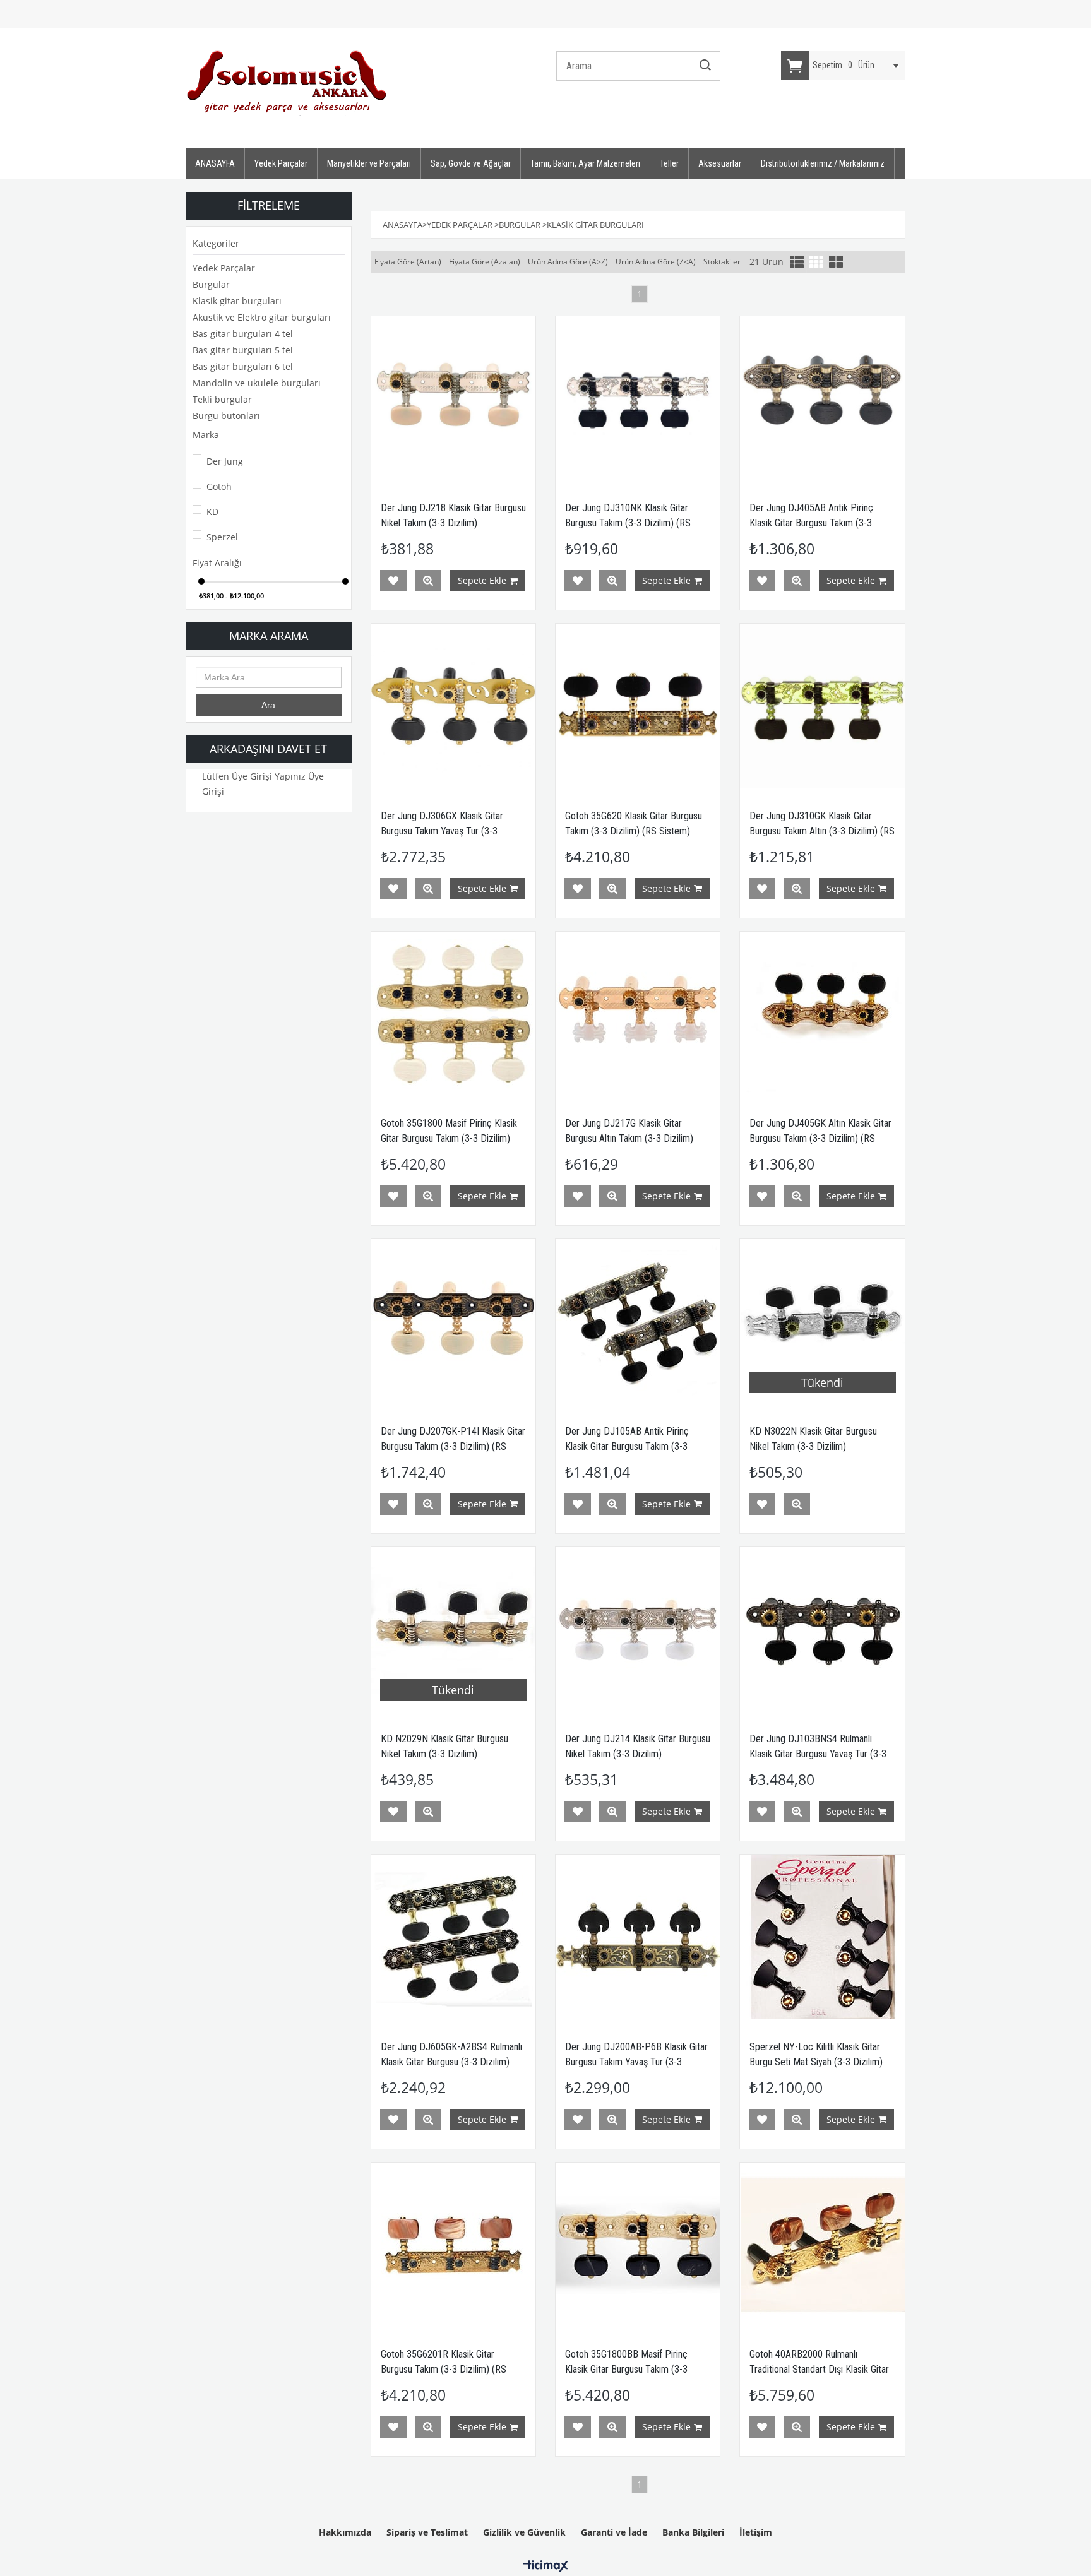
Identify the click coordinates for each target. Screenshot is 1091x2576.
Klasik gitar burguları (237, 301)
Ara (268, 705)
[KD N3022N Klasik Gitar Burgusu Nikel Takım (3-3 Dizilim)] (822, 1321)
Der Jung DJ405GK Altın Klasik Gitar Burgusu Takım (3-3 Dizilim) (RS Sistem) (820, 1138)
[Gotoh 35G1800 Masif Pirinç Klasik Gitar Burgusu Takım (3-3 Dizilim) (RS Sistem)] (453, 1014)
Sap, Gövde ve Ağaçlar (471, 163)
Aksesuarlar (720, 163)
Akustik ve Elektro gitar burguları (262, 317)
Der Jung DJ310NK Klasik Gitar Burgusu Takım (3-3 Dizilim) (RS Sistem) (628, 523)
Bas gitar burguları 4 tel (243, 334)
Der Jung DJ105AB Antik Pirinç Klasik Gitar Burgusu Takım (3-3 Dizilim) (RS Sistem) (627, 1446)
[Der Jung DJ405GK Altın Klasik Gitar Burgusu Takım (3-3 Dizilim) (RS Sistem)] (822, 1014)
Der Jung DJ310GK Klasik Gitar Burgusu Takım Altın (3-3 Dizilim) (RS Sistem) (822, 831)
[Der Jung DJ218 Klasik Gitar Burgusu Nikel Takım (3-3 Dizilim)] (453, 398)
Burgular (211, 284)
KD (212, 512)
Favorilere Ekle (393, 581)
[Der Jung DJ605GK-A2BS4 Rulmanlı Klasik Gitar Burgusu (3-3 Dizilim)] (453, 1937)
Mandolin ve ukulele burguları (257, 383)
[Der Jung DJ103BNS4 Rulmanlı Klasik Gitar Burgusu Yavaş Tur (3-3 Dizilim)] (822, 1629)
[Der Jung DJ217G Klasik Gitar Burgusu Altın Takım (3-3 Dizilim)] (638, 1014)
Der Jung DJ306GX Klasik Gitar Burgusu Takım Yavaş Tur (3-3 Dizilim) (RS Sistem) (442, 831)
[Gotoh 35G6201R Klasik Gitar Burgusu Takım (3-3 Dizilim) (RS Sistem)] (453, 2245)
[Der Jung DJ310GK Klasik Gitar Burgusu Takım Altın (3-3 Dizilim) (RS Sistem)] (822, 706)
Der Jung (225, 461)
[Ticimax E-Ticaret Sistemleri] (546, 2567)
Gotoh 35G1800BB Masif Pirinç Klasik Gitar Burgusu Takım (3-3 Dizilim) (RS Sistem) (626, 2369)
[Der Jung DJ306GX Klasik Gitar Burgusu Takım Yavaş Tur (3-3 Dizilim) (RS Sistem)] (453, 706)
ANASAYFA (215, 163)
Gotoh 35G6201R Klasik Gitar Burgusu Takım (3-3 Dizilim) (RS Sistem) (444, 2369)
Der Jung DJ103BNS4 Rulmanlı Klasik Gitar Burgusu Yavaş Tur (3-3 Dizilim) (818, 1754)
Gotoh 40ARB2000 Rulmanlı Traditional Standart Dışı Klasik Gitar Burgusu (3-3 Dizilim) (819, 2369)
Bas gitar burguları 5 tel (243, 350)
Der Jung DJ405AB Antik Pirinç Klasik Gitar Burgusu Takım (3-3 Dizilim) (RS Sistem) (811, 523)
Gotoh (219, 486)
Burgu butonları (226, 416)
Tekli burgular (222, 399)
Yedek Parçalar (281, 163)
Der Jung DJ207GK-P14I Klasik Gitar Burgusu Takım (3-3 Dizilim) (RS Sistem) (453, 1446)
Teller (669, 163)
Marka (206, 435)
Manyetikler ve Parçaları (369, 163)
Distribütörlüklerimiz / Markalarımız (823, 163)
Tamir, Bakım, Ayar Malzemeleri (585, 163)
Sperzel (222, 537)
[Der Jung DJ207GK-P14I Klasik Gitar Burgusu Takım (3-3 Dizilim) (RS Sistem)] (453, 1321)
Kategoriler (216, 243)
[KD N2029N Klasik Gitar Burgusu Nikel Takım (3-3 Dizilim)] (453, 1629)
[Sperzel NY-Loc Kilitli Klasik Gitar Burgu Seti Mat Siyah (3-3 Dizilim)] (822, 1937)
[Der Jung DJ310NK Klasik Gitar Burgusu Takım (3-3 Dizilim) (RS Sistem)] (638, 398)
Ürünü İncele (428, 581)
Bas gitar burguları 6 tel (243, 366)
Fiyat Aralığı (217, 563)
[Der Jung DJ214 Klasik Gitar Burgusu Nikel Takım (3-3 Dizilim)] (638, 1629)
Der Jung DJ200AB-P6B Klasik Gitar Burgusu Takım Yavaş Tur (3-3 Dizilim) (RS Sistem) (636, 2062)
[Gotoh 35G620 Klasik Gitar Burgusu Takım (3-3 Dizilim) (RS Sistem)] (638, 706)
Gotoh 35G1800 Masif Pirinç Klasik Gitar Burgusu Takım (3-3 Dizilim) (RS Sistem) (449, 1138)
